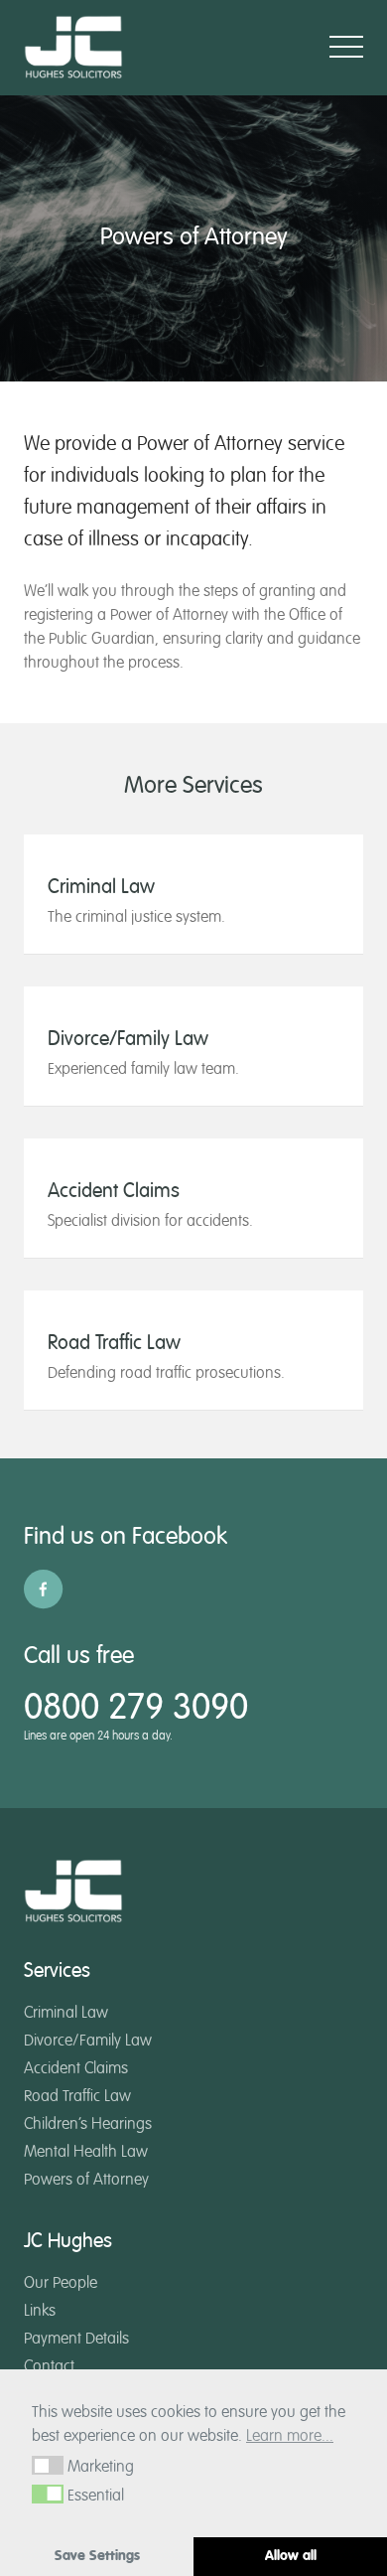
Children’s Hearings (88, 2125)
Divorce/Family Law (88, 2042)
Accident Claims (76, 2069)
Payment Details (76, 2340)
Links (40, 2312)
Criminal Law (66, 2014)
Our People (61, 2284)
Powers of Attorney (86, 2181)
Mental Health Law (86, 2153)
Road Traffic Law (77, 2097)
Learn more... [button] (290, 2437)
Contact (49, 2367)
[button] (48, 2466)
